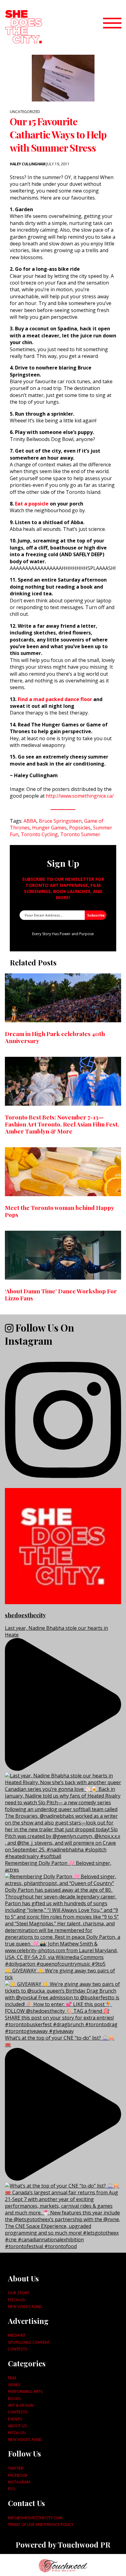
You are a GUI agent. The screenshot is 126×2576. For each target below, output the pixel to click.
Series (14, 2385)
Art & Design (21, 2405)
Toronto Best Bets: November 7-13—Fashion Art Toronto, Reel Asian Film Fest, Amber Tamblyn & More (62, 1124)
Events (15, 2419)
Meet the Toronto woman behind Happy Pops (59, 1211)
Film (12, 2378)
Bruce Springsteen (60, 821)
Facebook (18, 2475)
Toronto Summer (80, 834)
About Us (17, 2426)
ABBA (30, 821)
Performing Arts (25, 2391)
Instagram (19, 2482)
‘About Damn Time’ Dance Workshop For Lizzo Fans (61, 1294)
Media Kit (17, 2335)
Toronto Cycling (39, 834)
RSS (12, 2489)
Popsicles (80, 828)
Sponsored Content (29, 2342)
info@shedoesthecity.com (35, 2518)
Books (15, 2398)
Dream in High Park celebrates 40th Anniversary (55, 1037)
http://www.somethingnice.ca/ (80, 796)
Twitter (16, 2468)
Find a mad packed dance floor (55, 699)
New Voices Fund (25, 2306)
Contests (18, 2349)
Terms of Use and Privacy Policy (41, 2524)
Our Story (19, 2293)
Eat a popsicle (32, 504)
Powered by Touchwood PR (63, 2545)
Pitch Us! (17, 2300)
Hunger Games (49, 828)
